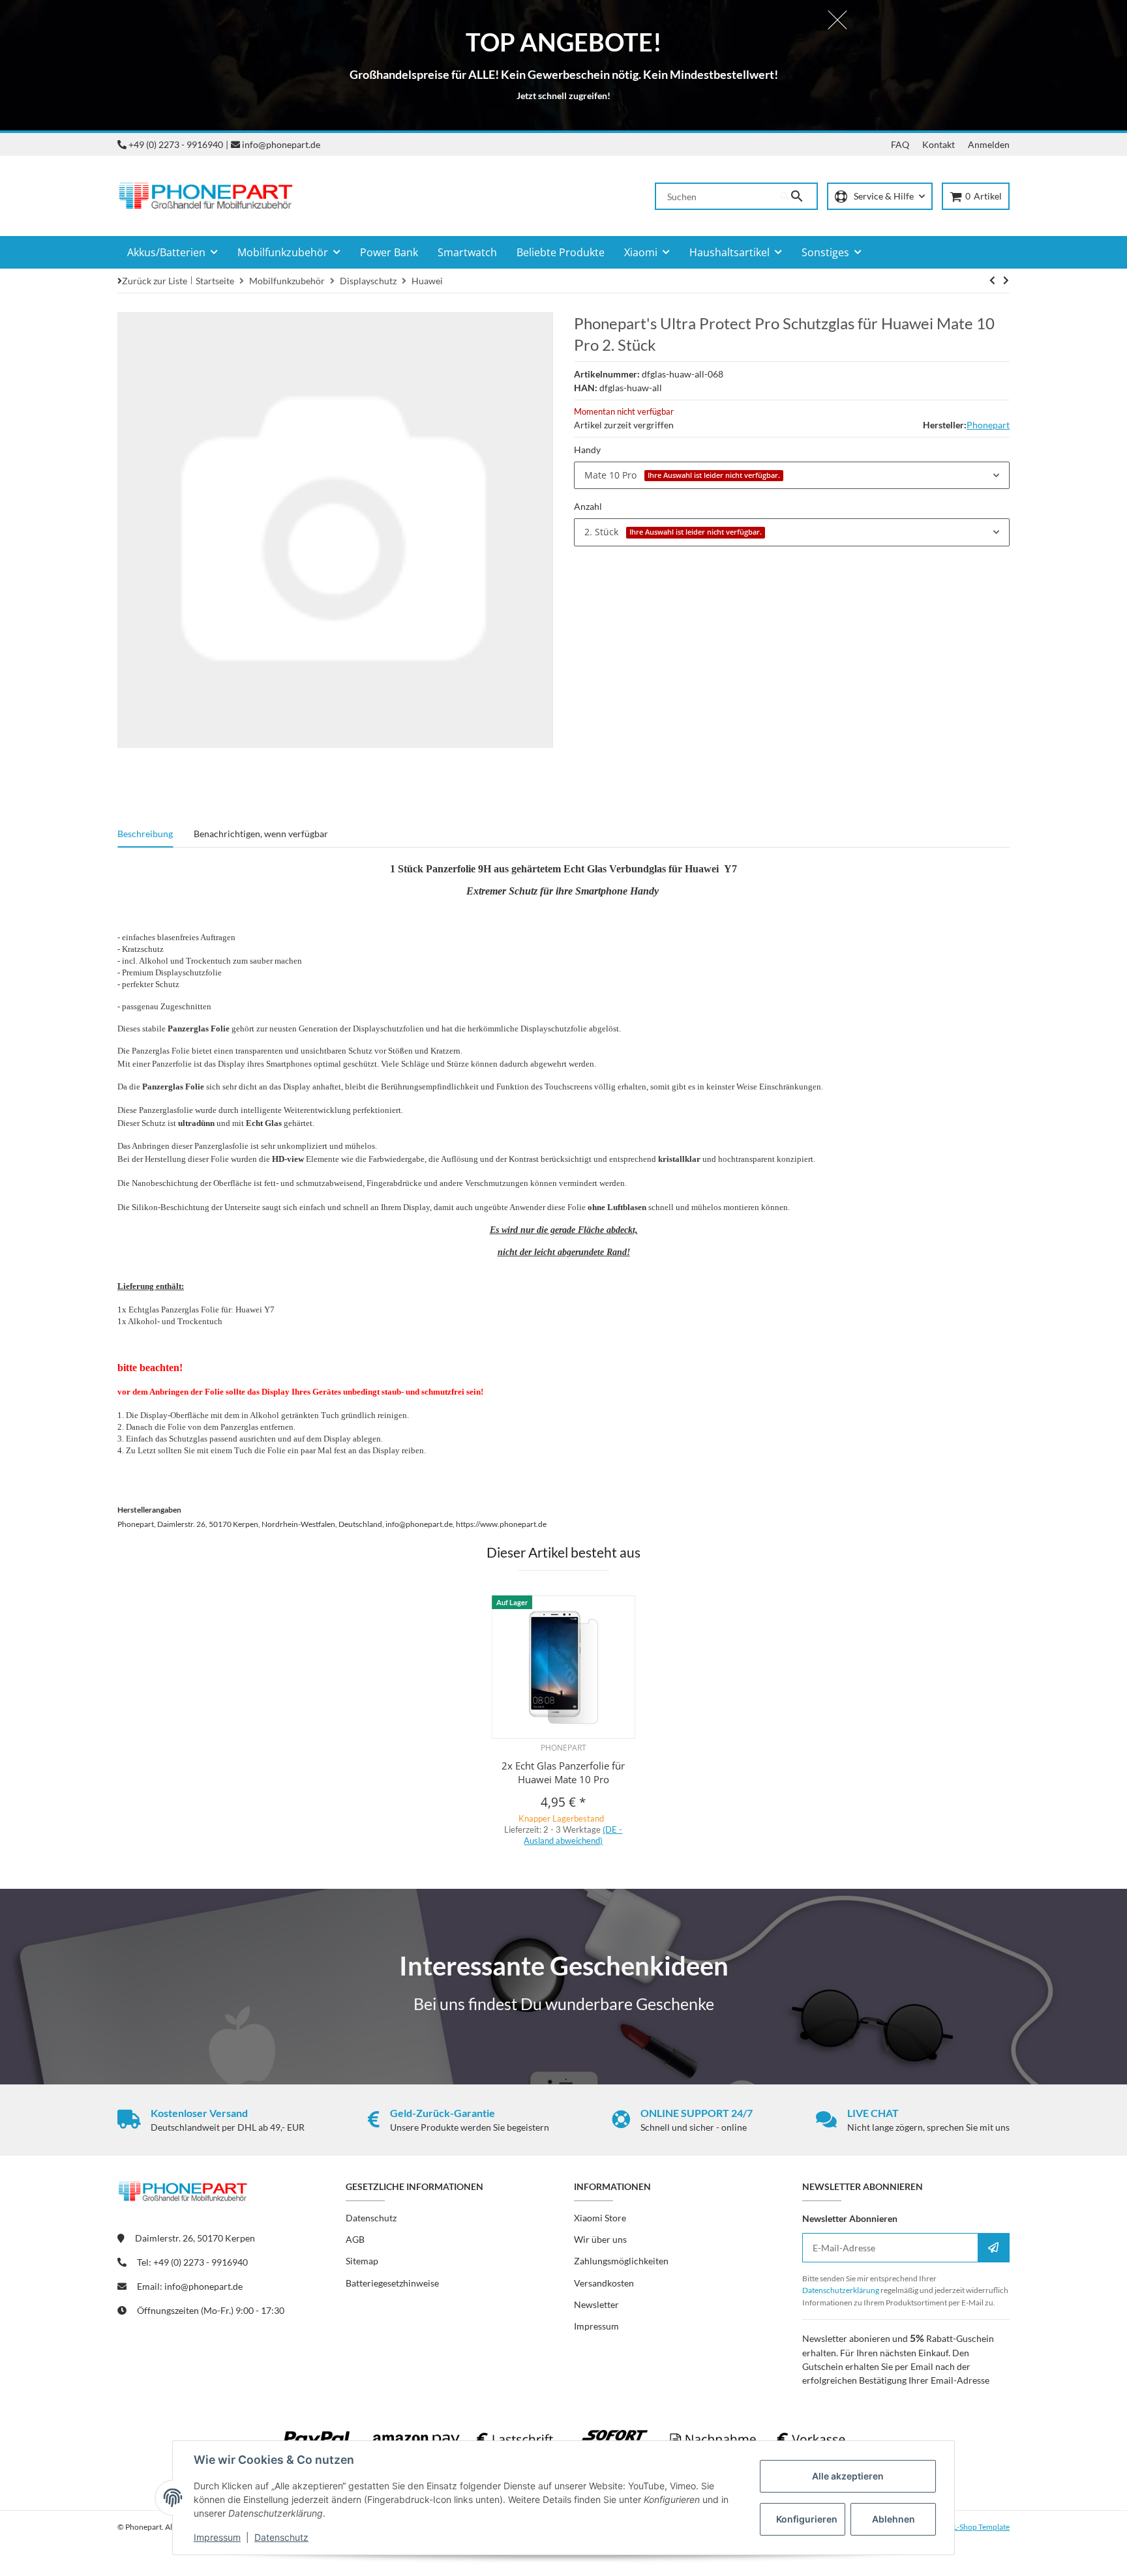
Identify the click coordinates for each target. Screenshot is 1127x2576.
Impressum (217, 2537)
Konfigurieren (807, 2519)
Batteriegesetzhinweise (392, 2283)
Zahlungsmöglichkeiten (621, 2261)
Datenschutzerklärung (841, 2290)
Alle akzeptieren (848, 2476)
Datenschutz (281, 2537)
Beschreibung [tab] (145, 834)
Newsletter (596, 2304)
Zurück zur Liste (155, 281)
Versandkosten (604, 2283)
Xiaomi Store (600, 2218)
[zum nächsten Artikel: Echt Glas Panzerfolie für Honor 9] (992, 280)
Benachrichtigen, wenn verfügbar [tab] (261, 834)
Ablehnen (894, 2519)
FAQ (900, 144)
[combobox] (792, 475)
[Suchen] (798, 196)
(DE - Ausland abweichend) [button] (573, 1835)
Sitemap (362, 2261)
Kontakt (939, 144)
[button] (880, 197)
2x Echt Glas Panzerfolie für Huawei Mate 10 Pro (563, 1772)
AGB (355, 2239)
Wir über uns (600, 2239)
